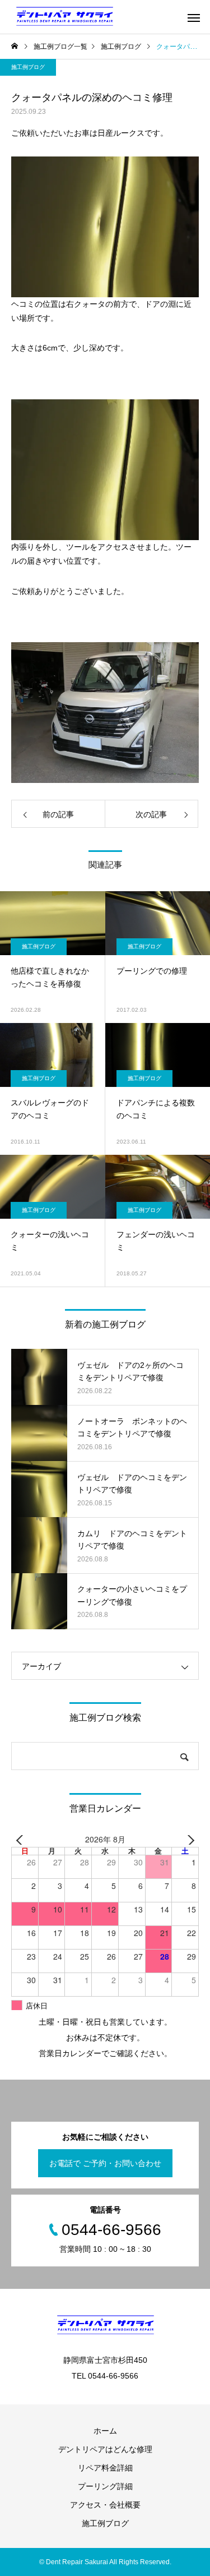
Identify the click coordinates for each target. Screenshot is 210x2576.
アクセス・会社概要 (105, 2505)
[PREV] (22, 1840)
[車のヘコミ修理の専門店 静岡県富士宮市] (64, 17)
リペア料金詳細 (105, 2468)
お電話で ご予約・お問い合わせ (105, 2163)
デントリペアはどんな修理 (105, 2449)
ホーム (105, 2431)
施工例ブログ (28, 67)
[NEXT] (188, 1840)
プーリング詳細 (105, 2486)
